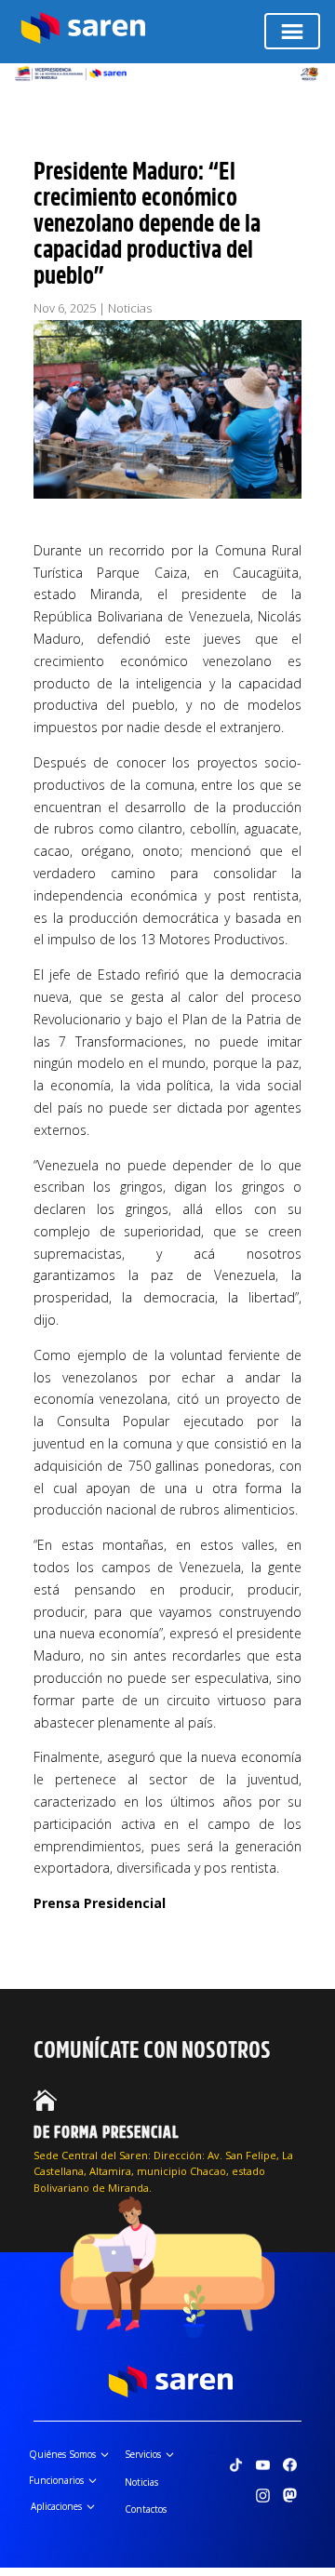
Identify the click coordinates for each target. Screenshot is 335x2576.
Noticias (130, 308)
